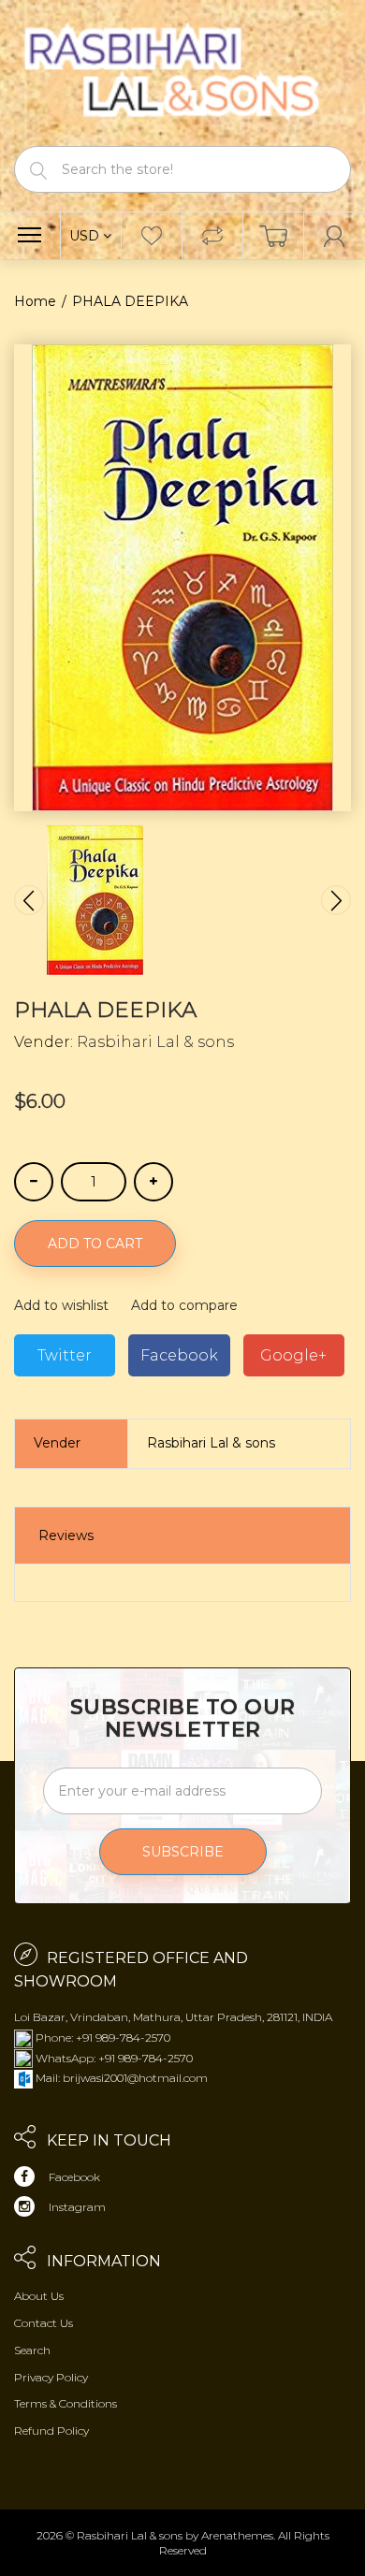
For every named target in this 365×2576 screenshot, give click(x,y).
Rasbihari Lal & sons (155, 1042)
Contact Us (44, 2323)
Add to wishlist (61, 1305)
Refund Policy (51, 2430)
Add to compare (184, 1305)
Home (35, 301)
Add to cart (95, 1244)
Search (32, 2350)
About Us (39, 2296)
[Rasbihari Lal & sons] (182, 72)
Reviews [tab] (66, 1535)
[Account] (335, 236)
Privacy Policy (51, 2377)
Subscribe (183, 1852)
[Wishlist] (152, 236)
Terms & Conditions (66, 2403)
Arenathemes (237, 2535)
